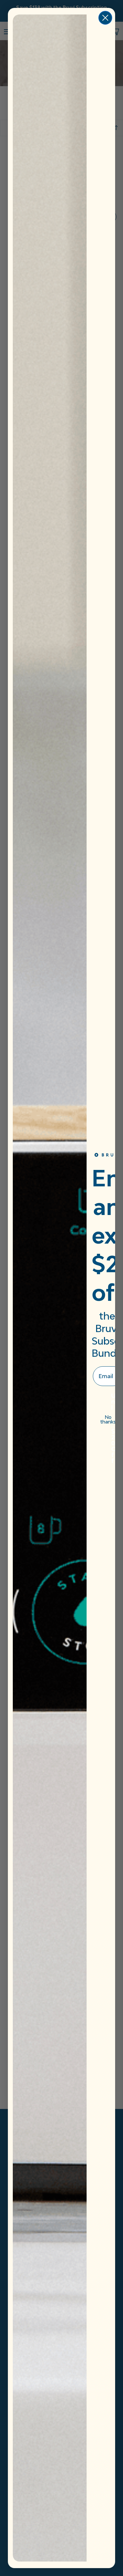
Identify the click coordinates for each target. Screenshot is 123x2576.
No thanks (108, 1419)
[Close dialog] (105, 18)
